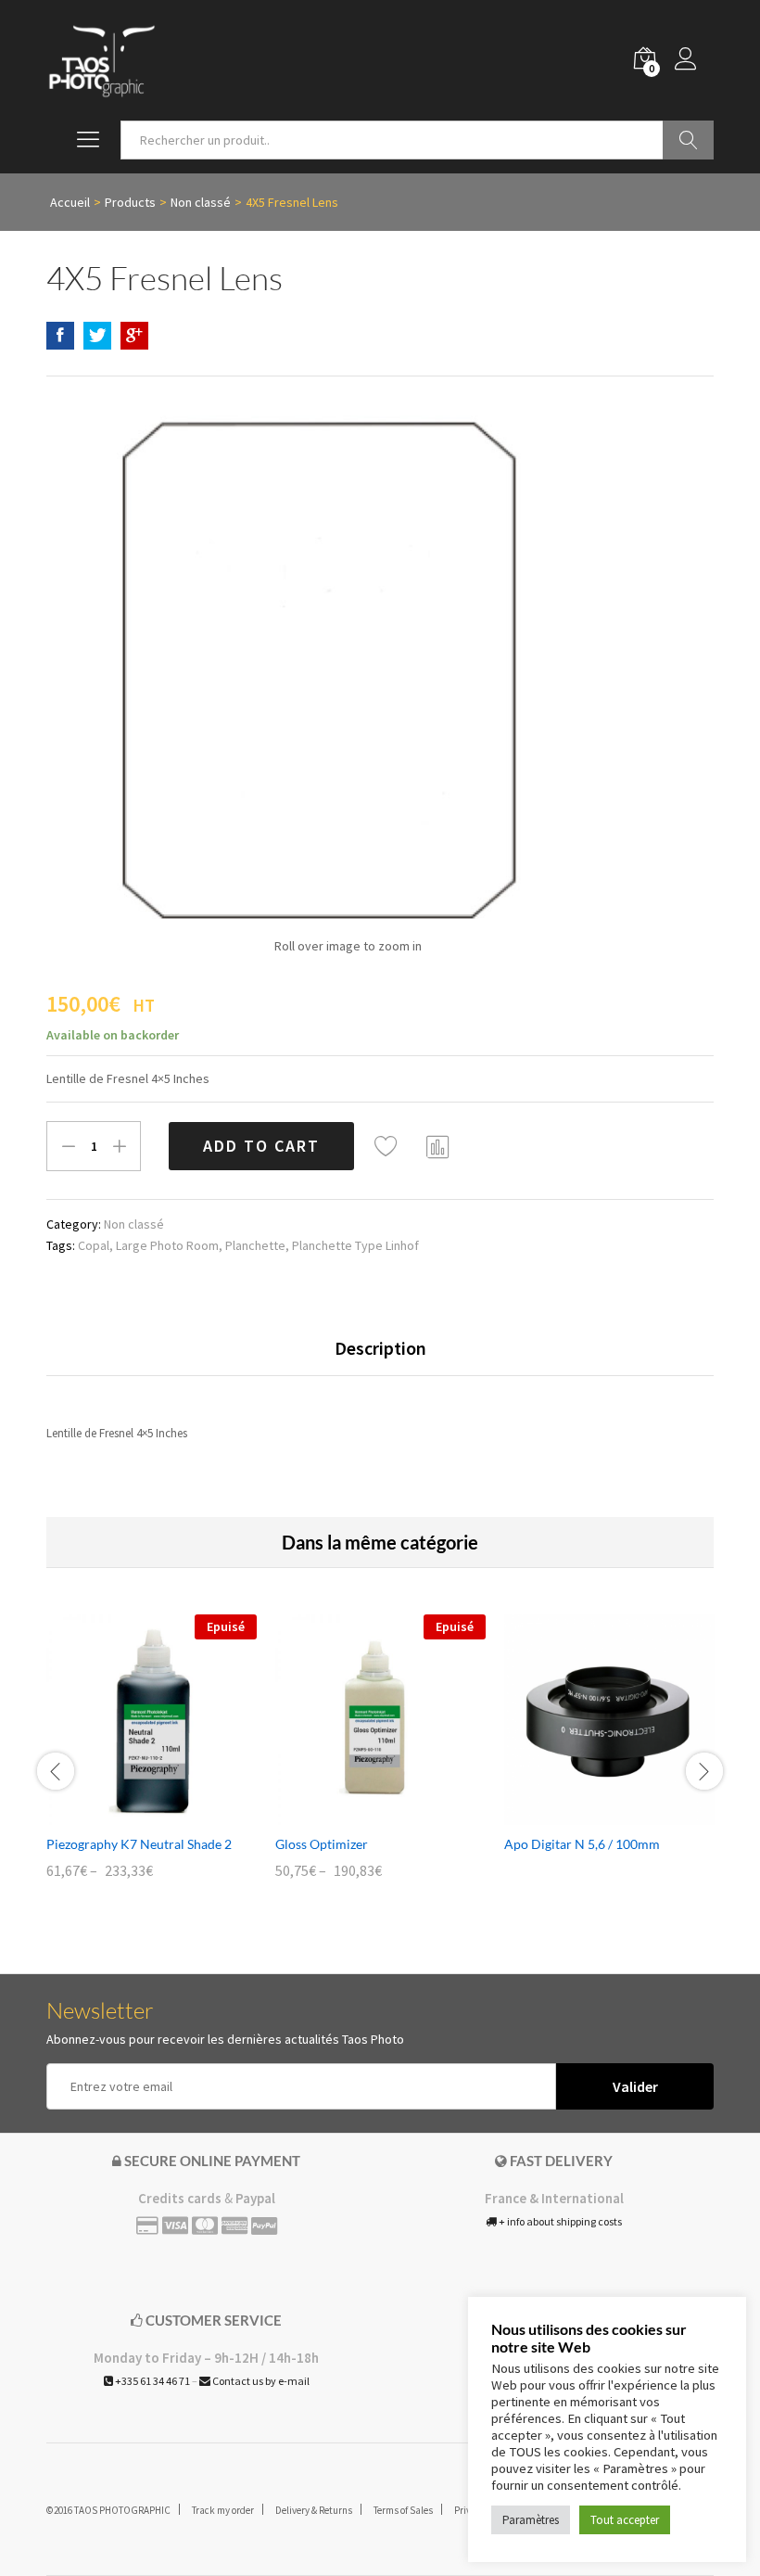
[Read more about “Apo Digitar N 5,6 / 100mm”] (589, 1814)
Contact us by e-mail (260, 2381)
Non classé (134, 1224)
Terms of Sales (403, 2510)
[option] (152, 1760)
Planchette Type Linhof (355, 1245)
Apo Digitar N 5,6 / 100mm (582, 1844)
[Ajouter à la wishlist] (388, 1146)
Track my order (223, 2510)
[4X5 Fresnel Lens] (60, 336)
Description (380, 1348)
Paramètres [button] (531, 2520)
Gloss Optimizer (322, 1844)
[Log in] (694, 60)
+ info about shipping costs (559, 2221)
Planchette (255, 1245)
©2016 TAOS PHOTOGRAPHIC (108, 2510)
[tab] (380, 1357)
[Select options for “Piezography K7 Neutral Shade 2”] (131, 1814)
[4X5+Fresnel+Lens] (97, 336)
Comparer (438, 1146)
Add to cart (261, 1146)
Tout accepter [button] (625, 2520)
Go (688, 140)
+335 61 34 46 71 (152, 2381)
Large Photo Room (167, 1245)
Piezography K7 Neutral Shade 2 (139, 1844)
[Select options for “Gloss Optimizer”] (360, 1814)
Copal (94, 1245)
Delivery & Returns (314, 2510)
